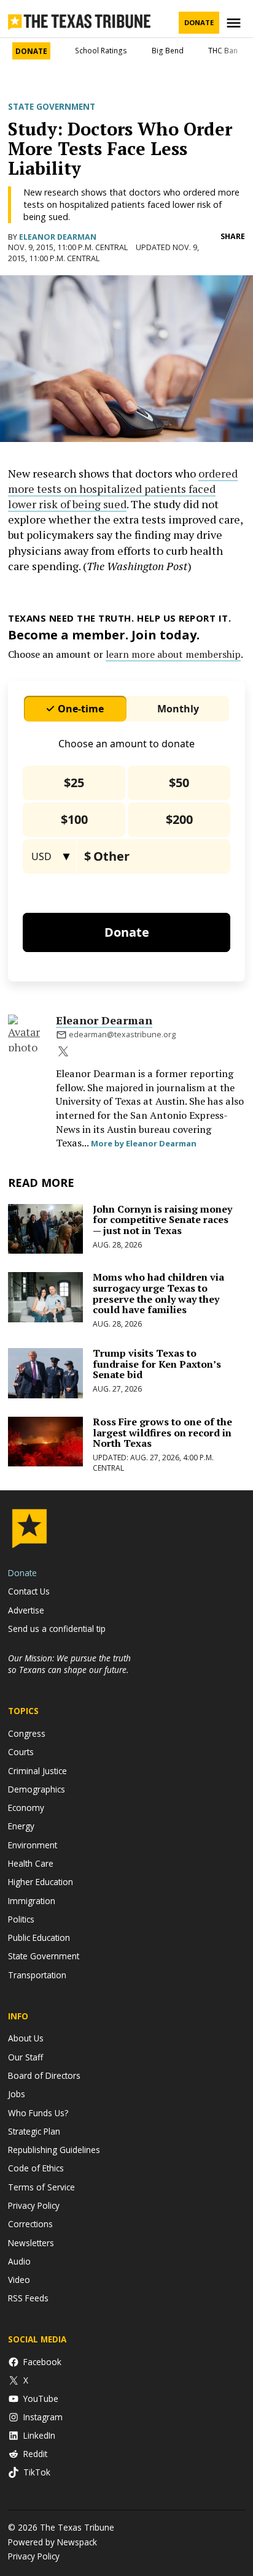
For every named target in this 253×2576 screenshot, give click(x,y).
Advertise (26, 1610)
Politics (21, 1919)
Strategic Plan (34, 2131)
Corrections (30, 2224)
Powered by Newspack (53, 2542)
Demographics (37, 1789)
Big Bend (168, 51)
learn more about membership (173, 654)
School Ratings (101, 51)
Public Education (39, 1938)
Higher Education (41, 1882)
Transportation (37, 1975)
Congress (27, 1733)
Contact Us (29, 1591)
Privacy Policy (34, 2205)
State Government (52, 107)
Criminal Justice (37, 1771)
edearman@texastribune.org (122, 1035)
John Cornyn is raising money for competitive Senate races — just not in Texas (162, 1220)
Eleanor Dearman (58, 237)
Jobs (17, 2094)
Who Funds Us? (38, 2113)
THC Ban (223, 51)
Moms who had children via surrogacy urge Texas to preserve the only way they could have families (158, 1293)
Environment (33, 1845)
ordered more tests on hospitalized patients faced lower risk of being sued (123, 489)
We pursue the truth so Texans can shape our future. (69, 1664)
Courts (21, 1752)
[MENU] (235, 23)
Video (19, 2280)
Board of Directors (44, 2075)
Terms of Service (41, 2187)
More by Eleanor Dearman (144, 1143)
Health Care (31, 1863)
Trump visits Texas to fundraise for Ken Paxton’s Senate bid (157, 1364)
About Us (26, 2038)
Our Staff (25, 2057)
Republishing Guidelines (54, 2150)
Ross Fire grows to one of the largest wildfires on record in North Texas (162, 1432)
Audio (19, 2261)
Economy (26, 1808)
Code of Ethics (36, 2168)
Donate (199, 22)
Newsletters (31, 2243)
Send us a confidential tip (57, 1629)
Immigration (32, 1901)
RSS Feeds (28, 2298)
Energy (21, 1826)
